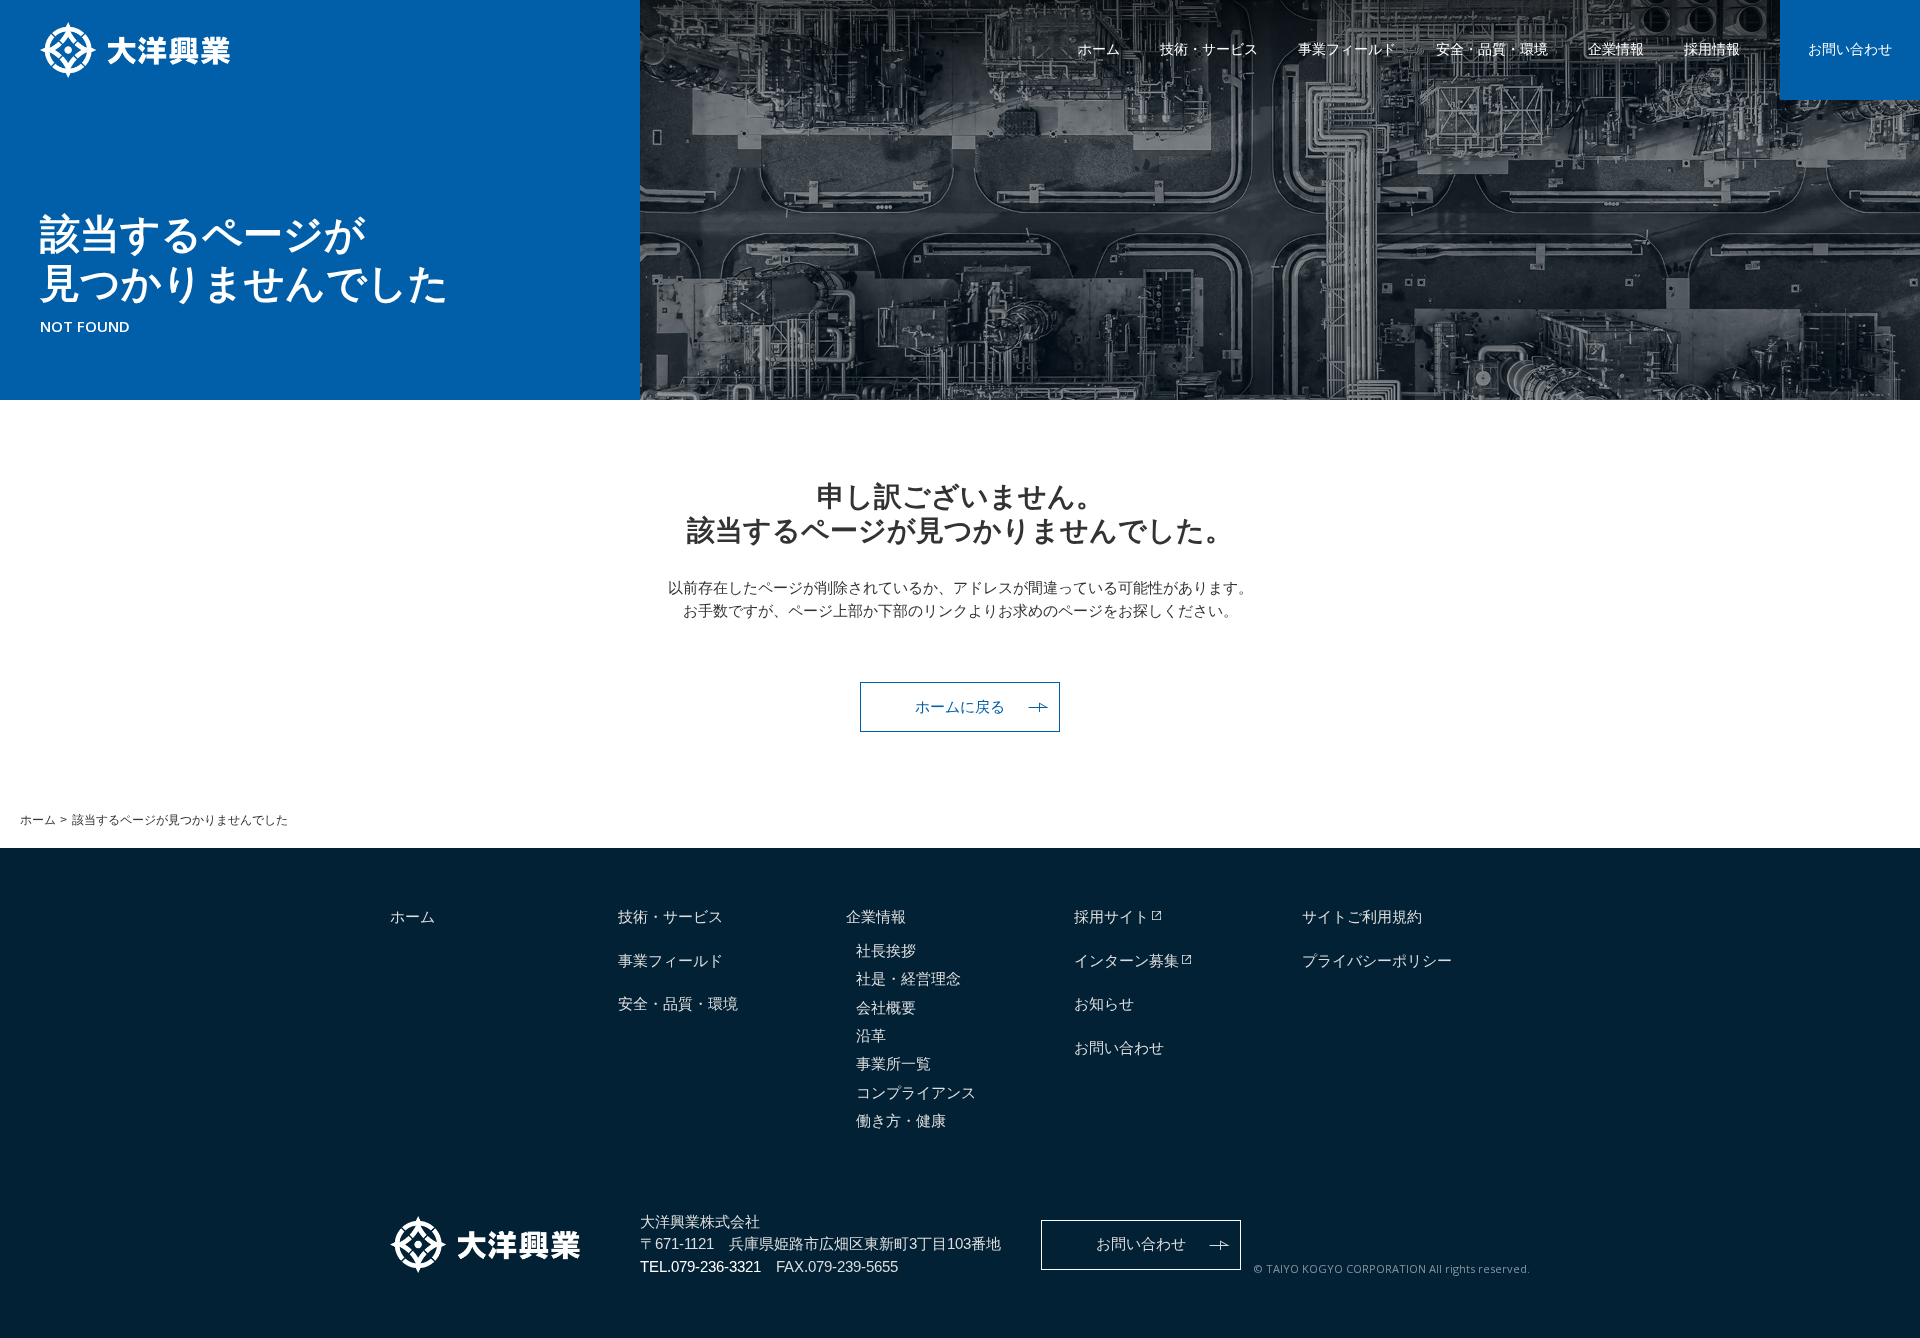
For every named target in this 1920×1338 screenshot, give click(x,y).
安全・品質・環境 (1492, 49)
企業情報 (1616, 49)
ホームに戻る (960, 706)
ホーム (1099, 49)
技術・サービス (1209, 49)
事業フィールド (1347, 49)
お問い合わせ (1850, 49)
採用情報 (1712, 49)
